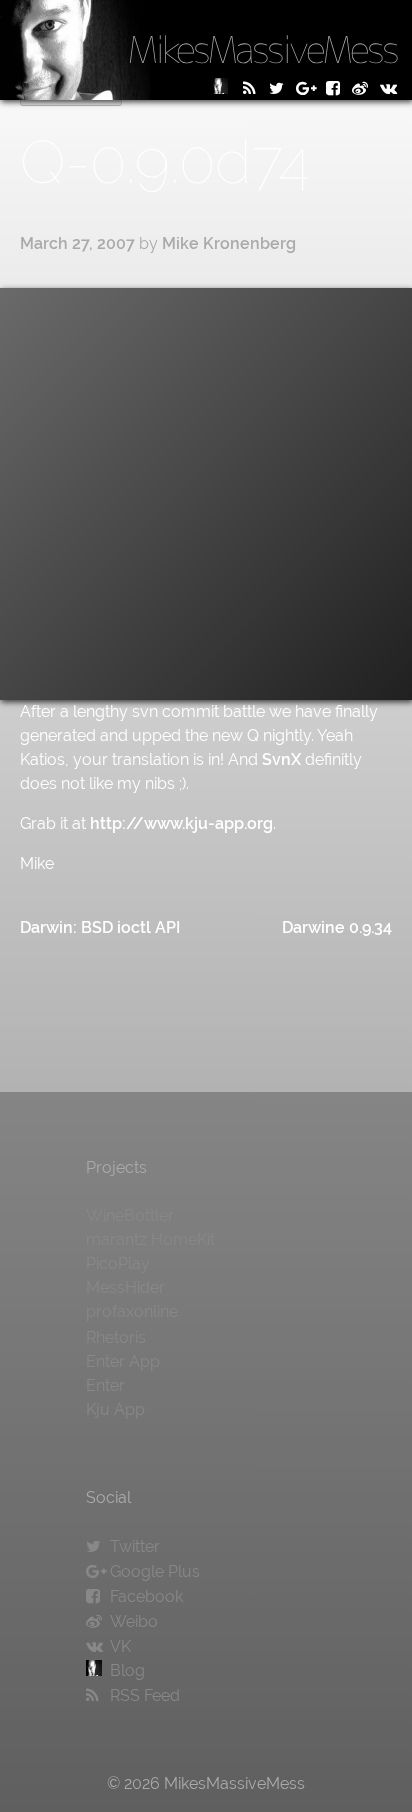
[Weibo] (364, 88)
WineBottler (130, 1215)
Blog (127, 1670)
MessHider (125, 1287)
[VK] (392, 88)
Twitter (135, 1546)
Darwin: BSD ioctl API (100, 927)
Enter (105, 1385)
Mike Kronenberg (229, 243)
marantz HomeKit (150, 1239)
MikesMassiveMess (263, 49)
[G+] (308, 88)
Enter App (123, 1361)
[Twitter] (280, 88)
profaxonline (132, 1311)
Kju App (115, 1409)
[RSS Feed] (252, 88)
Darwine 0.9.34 (337, 927)
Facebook (146, 1596)
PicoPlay (118, 1263)
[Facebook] (336, 88)
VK (120, 1646)
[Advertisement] (206, 494)
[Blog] (224, 88)
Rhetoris (116, 1337)
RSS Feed (145, 1695)
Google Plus (155, 1571)
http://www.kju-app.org (181, 823)
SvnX (281, 759)
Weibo (134, 1621)
